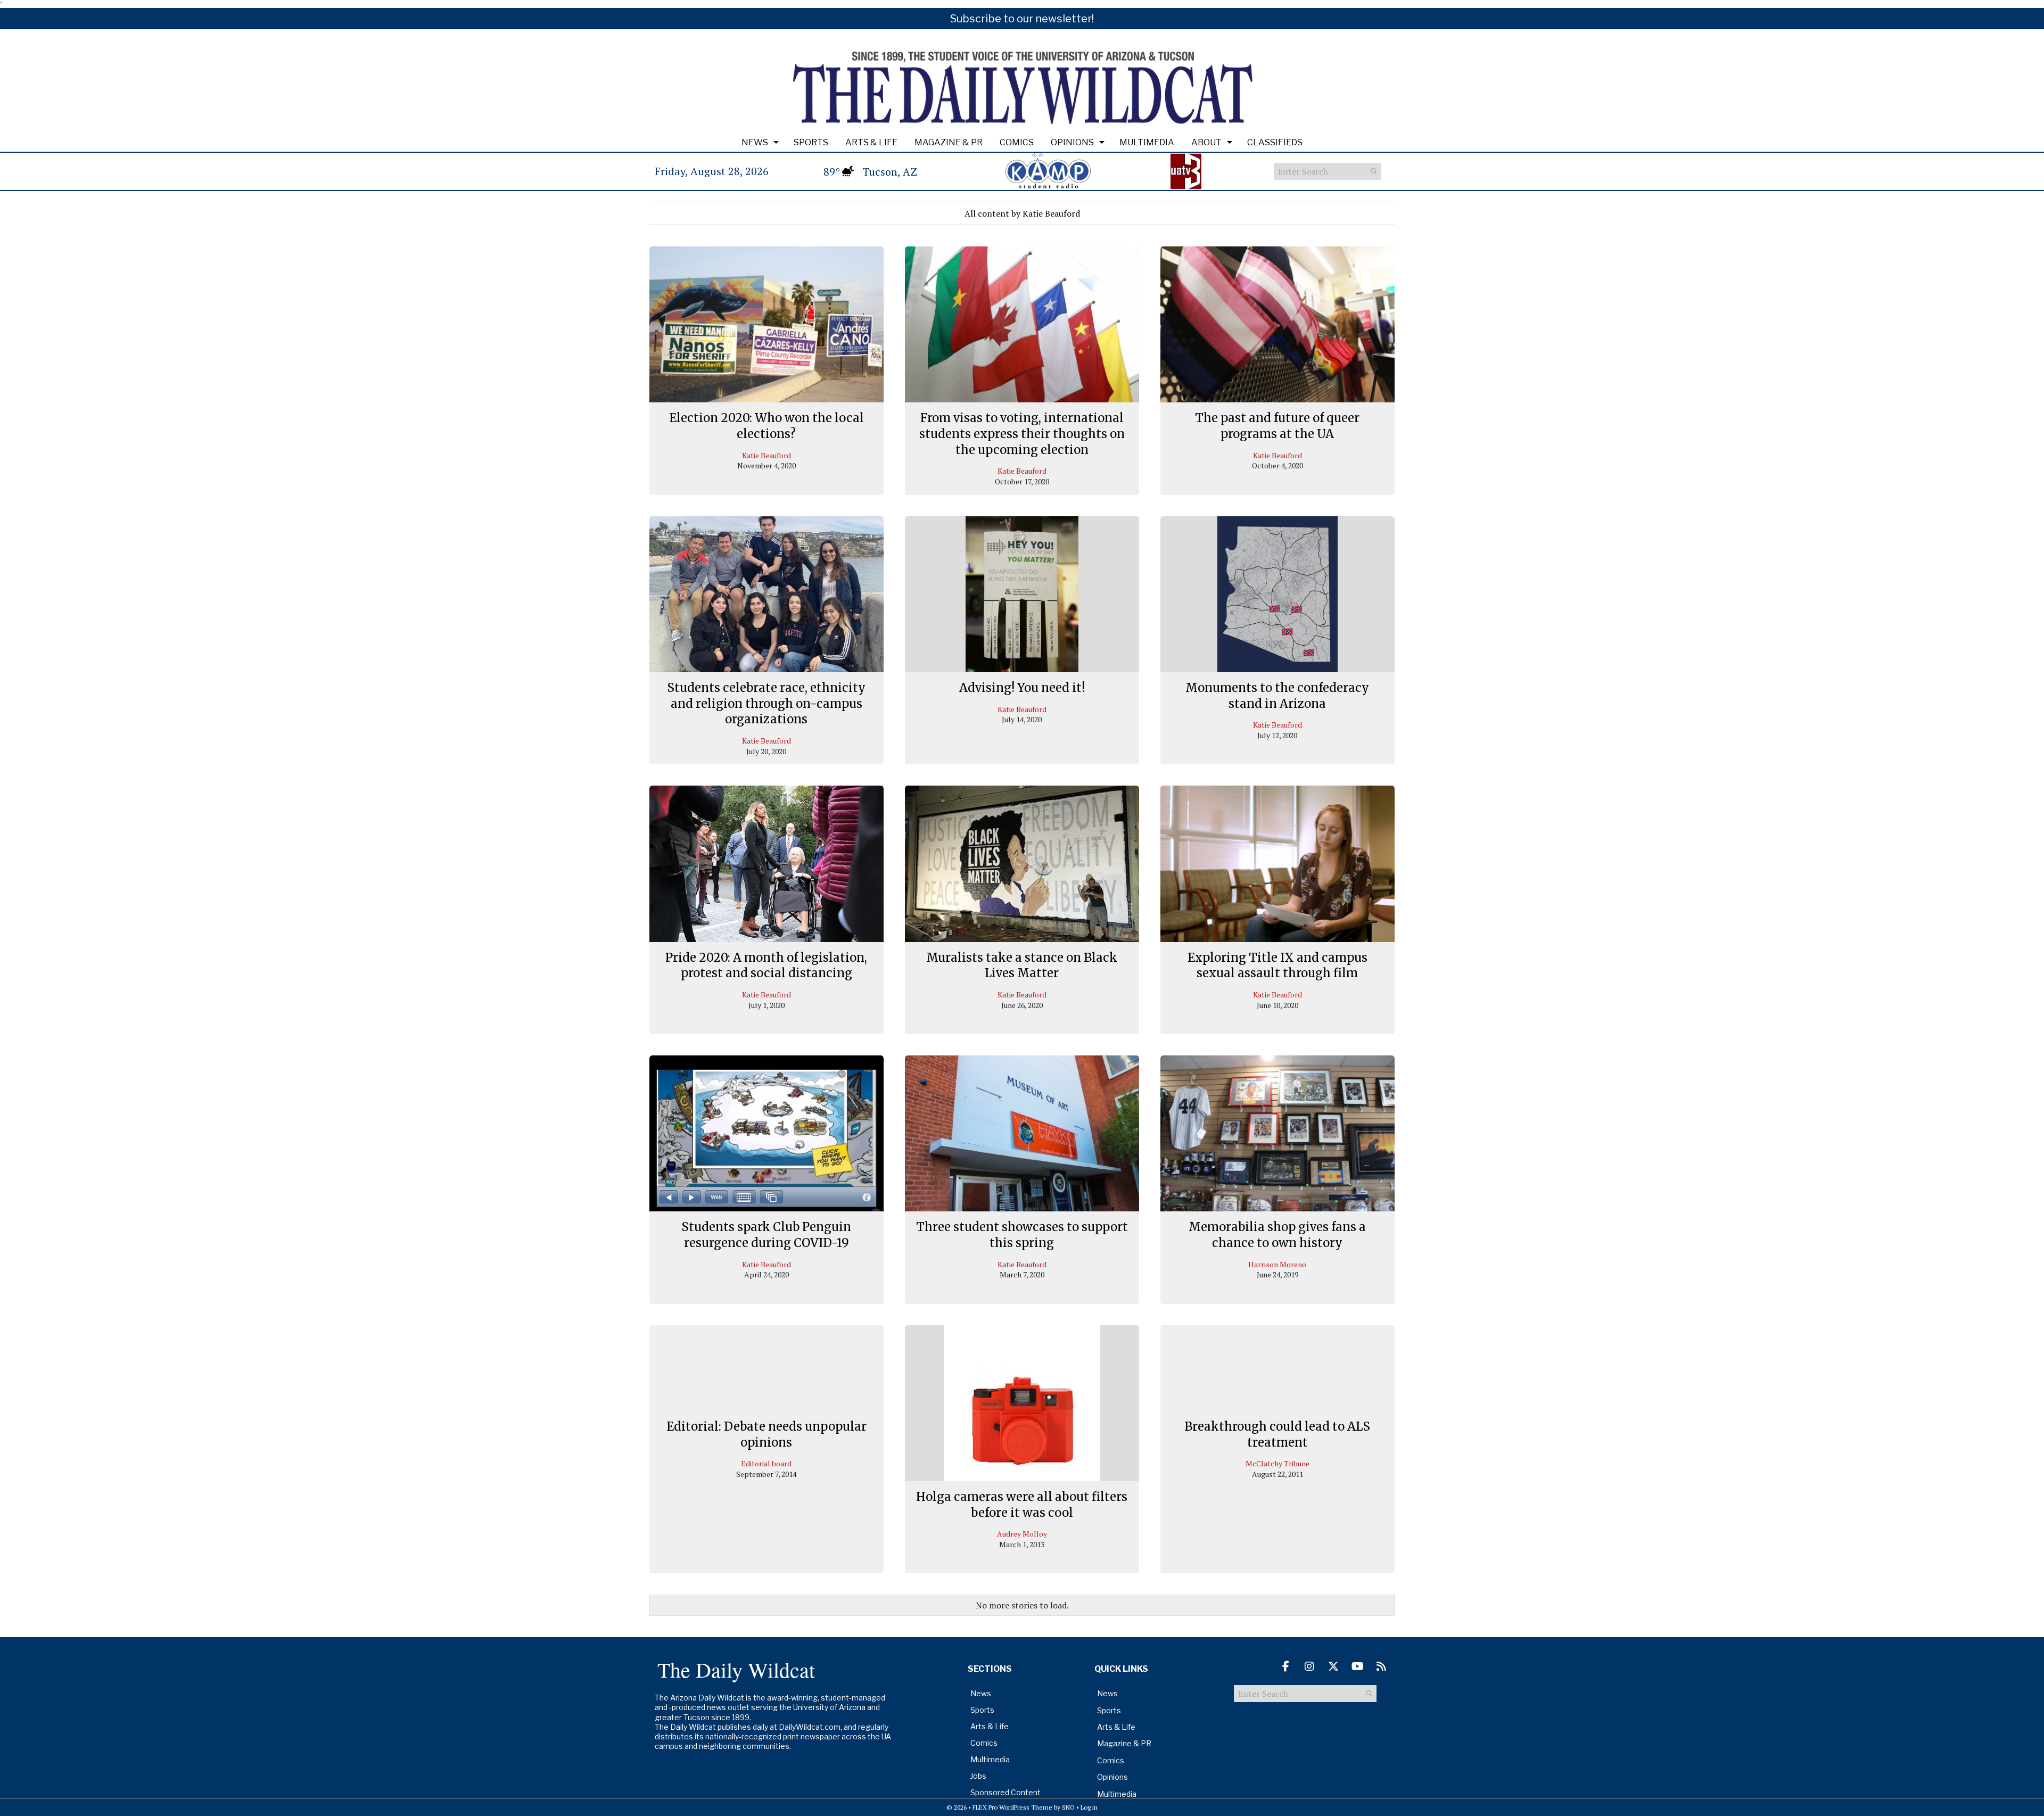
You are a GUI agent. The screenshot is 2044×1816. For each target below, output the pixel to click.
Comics (1017, 142)
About (1206, 142)
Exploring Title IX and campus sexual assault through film (1278, 965)
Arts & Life (871, 142)
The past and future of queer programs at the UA (1277, 426)
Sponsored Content (1005, 1792)
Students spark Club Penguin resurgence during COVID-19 (766, 1235)
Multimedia (1147, 142)
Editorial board (766, 1463)
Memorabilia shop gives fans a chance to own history (1277, 1235)
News (755, 142)
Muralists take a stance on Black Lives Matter (1022, 965)
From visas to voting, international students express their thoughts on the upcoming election (1022, 434)
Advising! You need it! (1022, 688)
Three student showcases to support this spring (1022, 1235)
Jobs (978, 1776)
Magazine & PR (949, 142)
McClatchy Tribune (1278, 1463)
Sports (811, 142)
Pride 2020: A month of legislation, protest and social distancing (766, 965)
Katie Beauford (767, 455)
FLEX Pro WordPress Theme (1012, 1807)
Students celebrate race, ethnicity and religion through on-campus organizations (766, 703)
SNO (1068, 1807)
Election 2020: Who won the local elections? (767, 426)
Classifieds (1275, 142)
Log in (1089, 1807)
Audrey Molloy (1022, 1534)
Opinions (1072, 142)
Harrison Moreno (1277, 1264)
